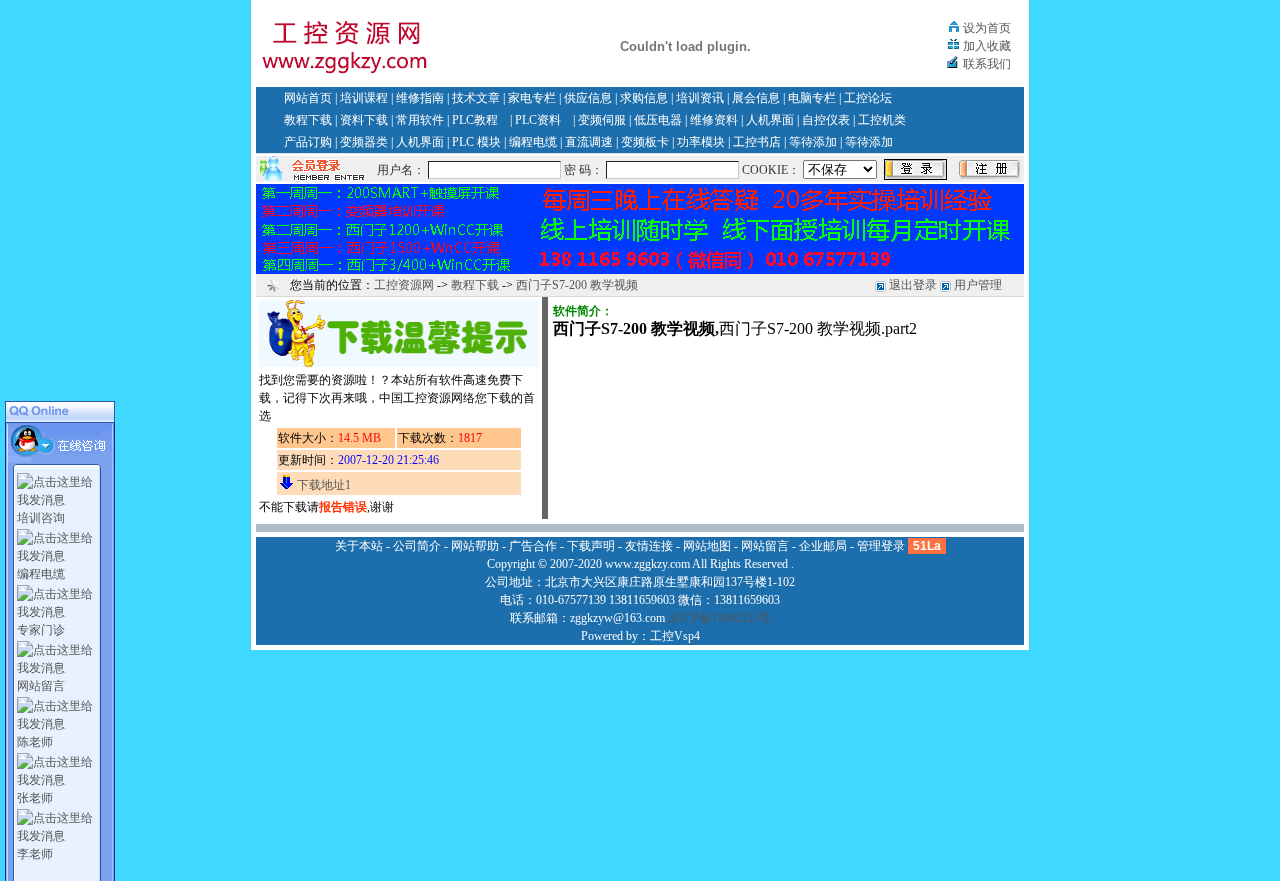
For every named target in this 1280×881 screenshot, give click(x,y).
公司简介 (417, 546)
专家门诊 (41, 630)
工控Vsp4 (675, 636)
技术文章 (476, 98)
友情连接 (649, 546)
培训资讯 (700, 98)
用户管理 (978, 285)
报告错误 (343, 507)
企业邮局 (823, 546)
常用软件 (420, 120)
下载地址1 (324, 485)
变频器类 (364, 142)
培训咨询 (41, 518)
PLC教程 (475, 120)
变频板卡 (645, 142)
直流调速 (589, 142)
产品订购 (308, 142)
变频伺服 (602, 120)
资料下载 (364, 120)
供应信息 (588, 98)
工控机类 (882, 120)
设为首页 (987, 28)
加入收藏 (987, 46)
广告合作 (533, 546)
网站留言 (41, 686)
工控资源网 (404, 285)
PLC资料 (538, 120)
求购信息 (644, 98)
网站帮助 (475, 546)
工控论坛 (868, 98)
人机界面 (770, 120)
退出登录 (913, 285)
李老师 (35, 854)
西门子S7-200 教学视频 (577, 285)
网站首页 (308, 98)
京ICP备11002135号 (719, 618)
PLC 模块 (476, 142)
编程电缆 (533, 142)
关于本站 (359, 546)
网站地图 (707, 546)
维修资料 (714, 120)
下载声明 (591, 546)
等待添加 (813, 142)
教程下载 (308, 120)
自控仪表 (826, 120)
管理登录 (881, 546)
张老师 (35, 798)
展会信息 (756, 98)
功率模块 (701, 142)
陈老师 (35, 742)
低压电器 (658, 120)
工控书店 (757, 142)
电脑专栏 (812, 98)
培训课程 (364, 98)
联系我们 (987, 64)
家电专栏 (532, 98)
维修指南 (420, 98)
